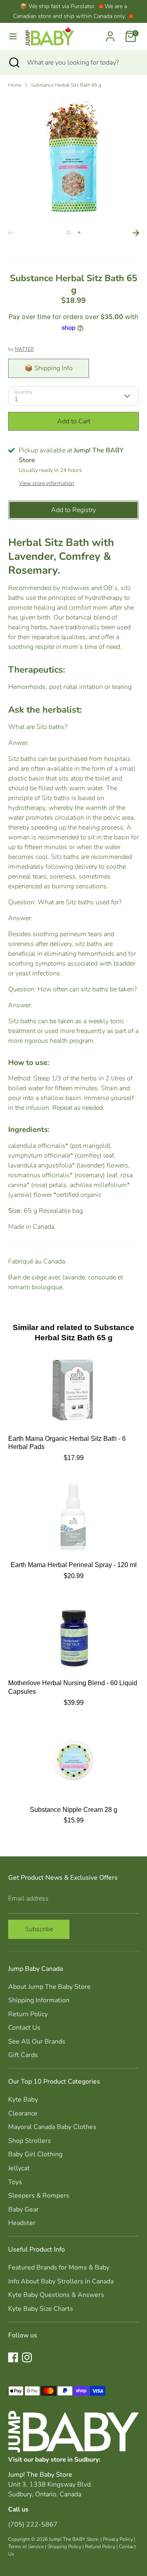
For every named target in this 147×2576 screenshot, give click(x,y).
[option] (73, 160)
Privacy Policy (118, 2539)
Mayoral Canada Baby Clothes (52, 2127)
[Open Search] (13, 63)
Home (15, 85)
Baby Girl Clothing (35, 2154)
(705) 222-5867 (33, 2525)
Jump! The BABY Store (73, 2539)
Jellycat (19, 2168)
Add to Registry (73, 510)
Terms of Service (26, 2547)
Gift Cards (23, 2055)
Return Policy (28, 2014)
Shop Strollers (30, 2141)
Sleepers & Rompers (39, 2196)
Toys (15, 2182)
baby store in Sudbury (67, 2459)
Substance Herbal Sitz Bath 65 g (66, 85)
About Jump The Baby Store (49, 1987)
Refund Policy (100, 2547)
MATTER (24, 349)
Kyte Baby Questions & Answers (56, 2295)
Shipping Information (39, 2000)
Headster (22, 2223)
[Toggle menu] (13, 36)
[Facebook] (13, 2357)
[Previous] (11, 233)
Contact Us (24, 2028)
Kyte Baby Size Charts (41, 2309)
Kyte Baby (23, 2100)
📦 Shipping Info (49, 368)
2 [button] (79, 233)
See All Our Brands (37, 2042)
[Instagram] (27, 2357)
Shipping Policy (64, 2547)
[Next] (136, 233)
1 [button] (69, 233)
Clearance (23, 2113)
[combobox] (81, 63)
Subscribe (39, 1929)
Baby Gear (23, 2209)
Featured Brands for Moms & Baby (59, 2267)
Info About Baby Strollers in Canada (61, 2281)
